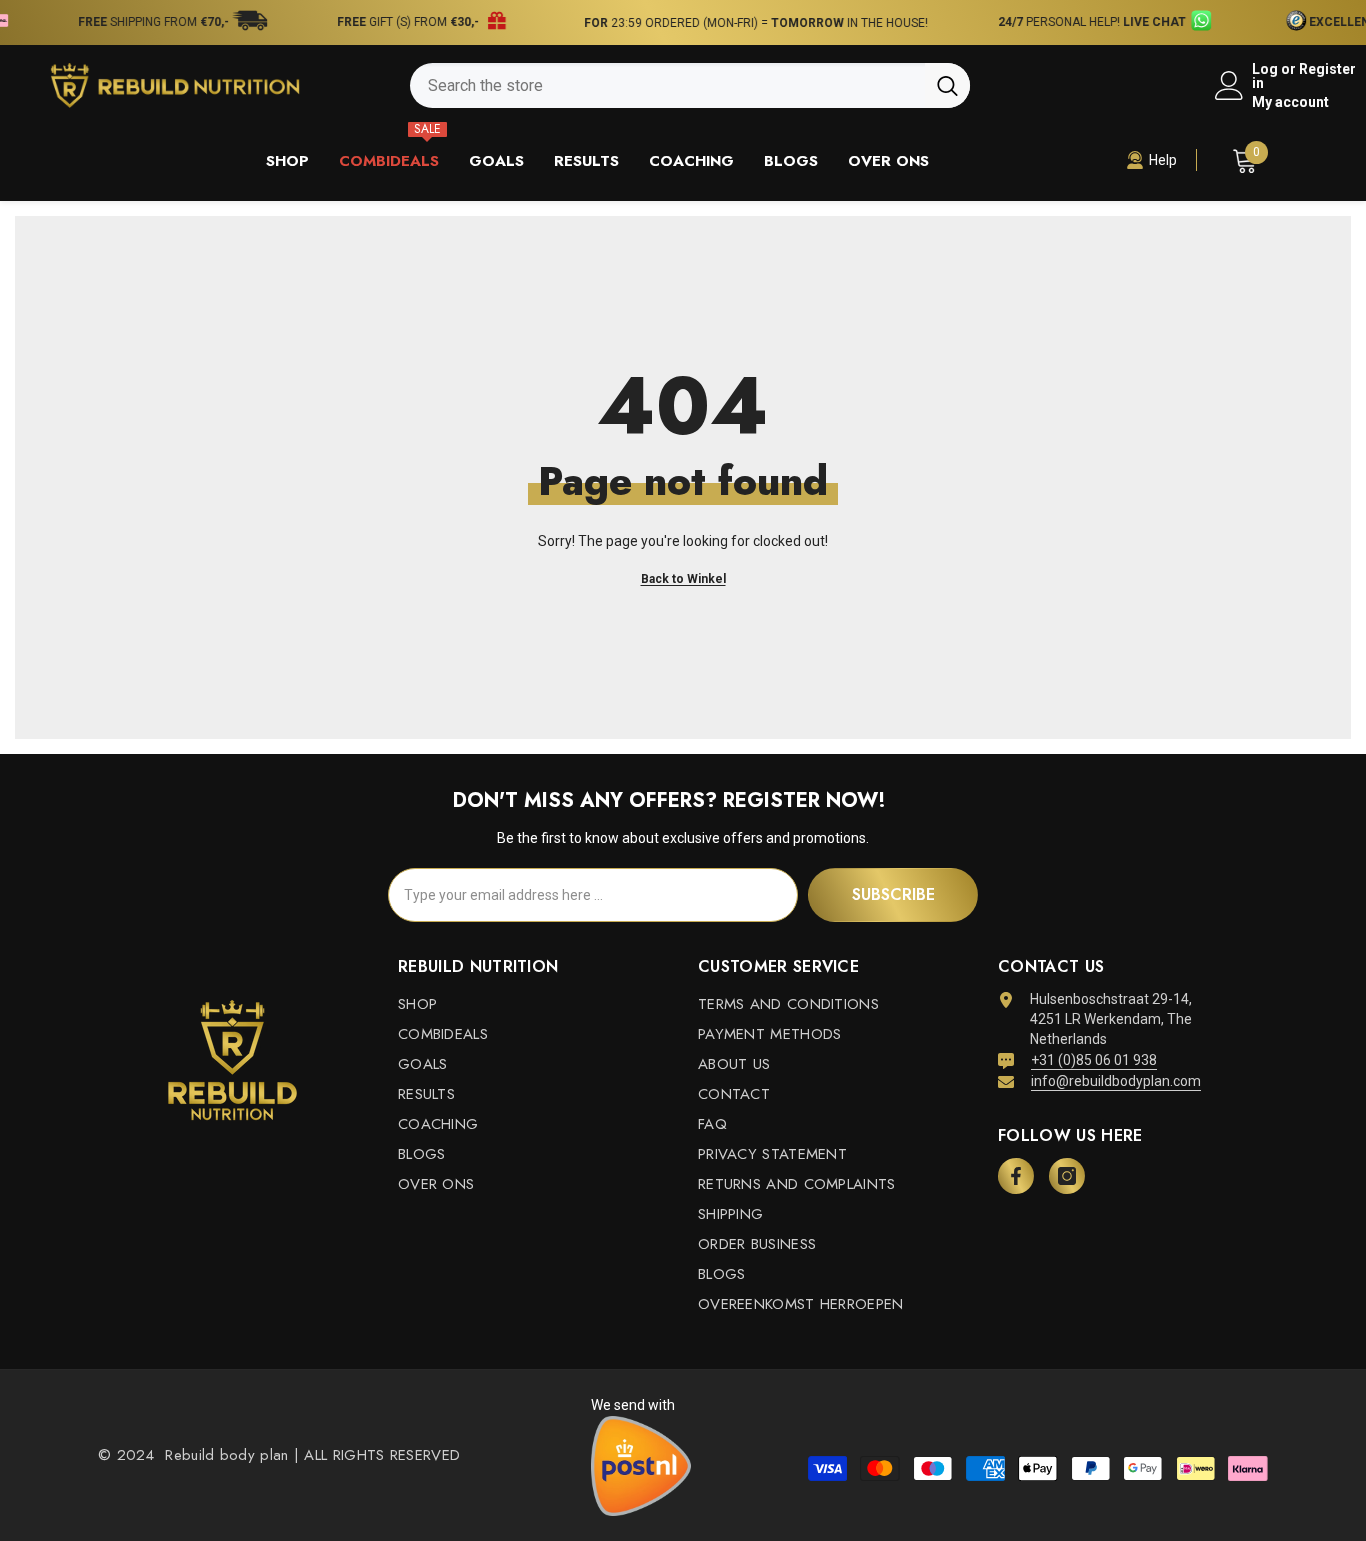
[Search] (690, 85)
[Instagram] (1067, 1176)
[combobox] (667, 85)
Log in (1265, 76)
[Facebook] (1016, 1176)
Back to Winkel (683, 579)
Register (1327, 69)
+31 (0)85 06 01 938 (1094, 1060)
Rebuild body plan (224, 1455)
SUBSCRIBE (893, 894)
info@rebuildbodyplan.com (1116, 1081)
